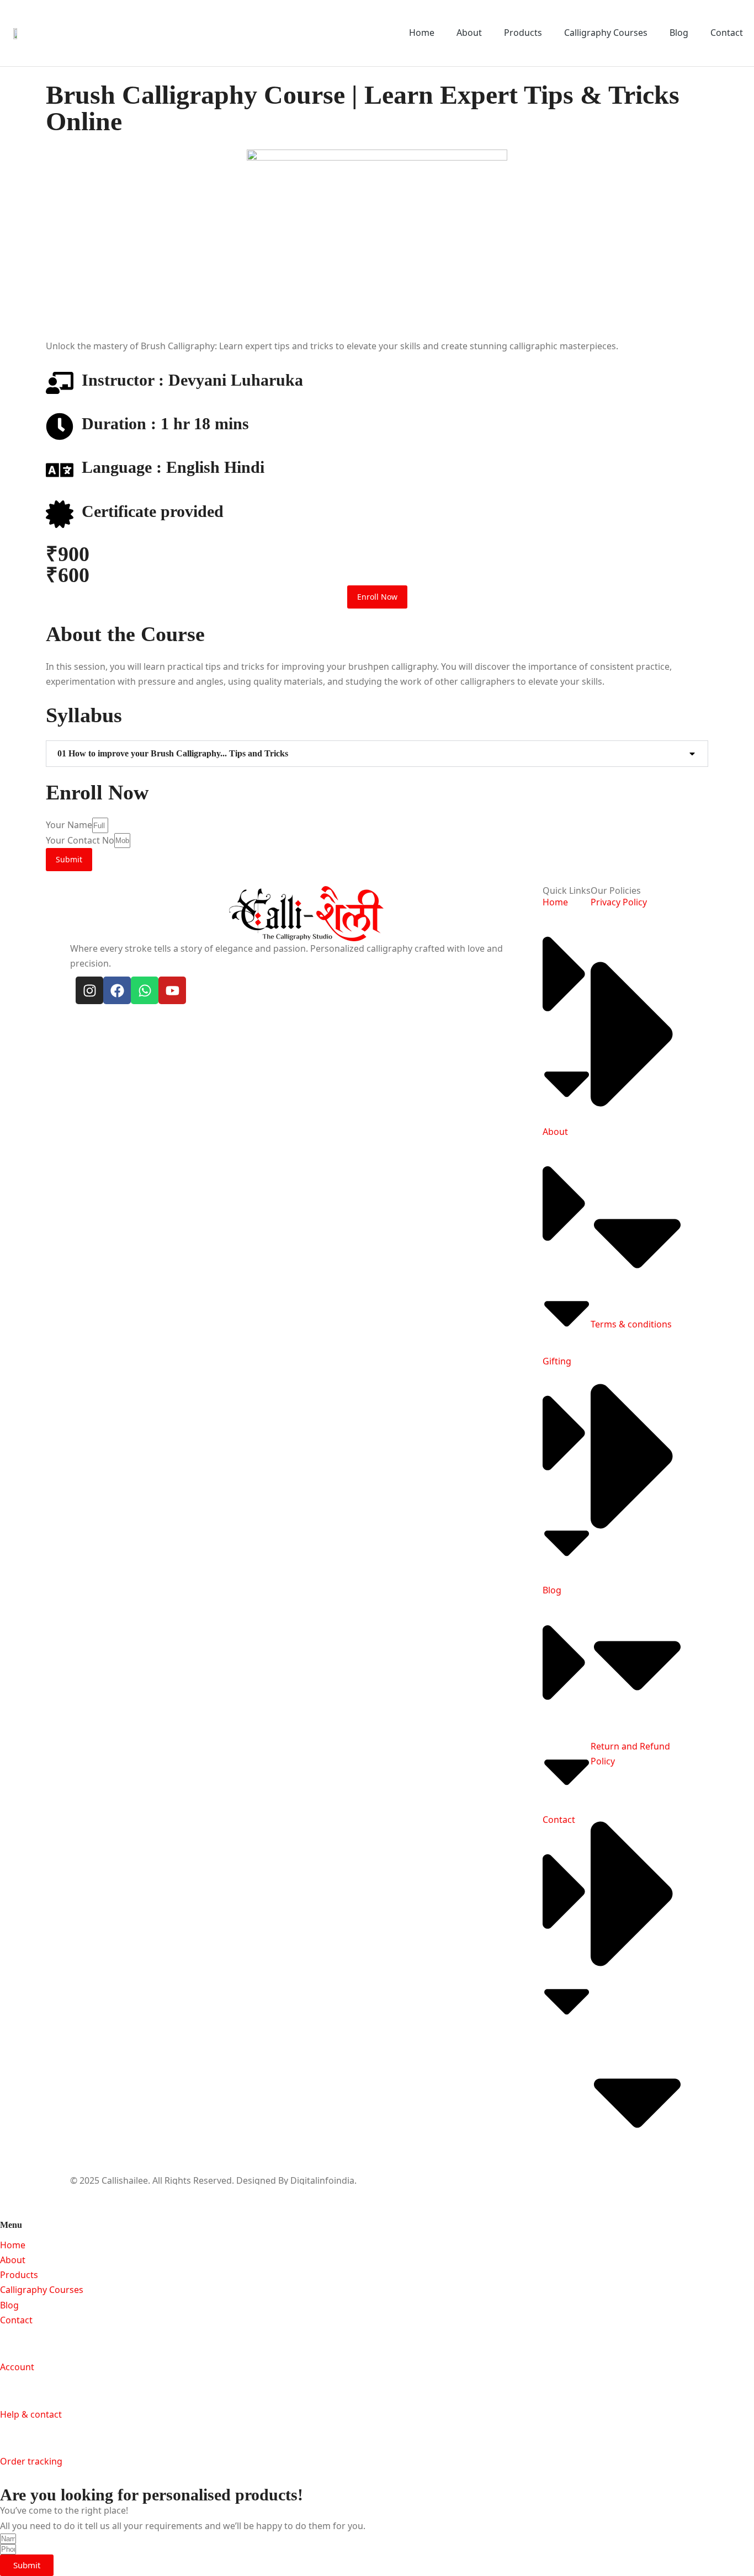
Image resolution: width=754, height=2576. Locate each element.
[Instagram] (89, 990)
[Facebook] (117, 990)
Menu (11, 2225)
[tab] (377, 754)
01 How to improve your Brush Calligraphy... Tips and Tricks (173, 753)
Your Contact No (80, 840)
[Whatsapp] (145, 990)
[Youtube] (172, 990)
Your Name (69, 825)
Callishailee (125, 2180)
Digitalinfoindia (322, 2180)
